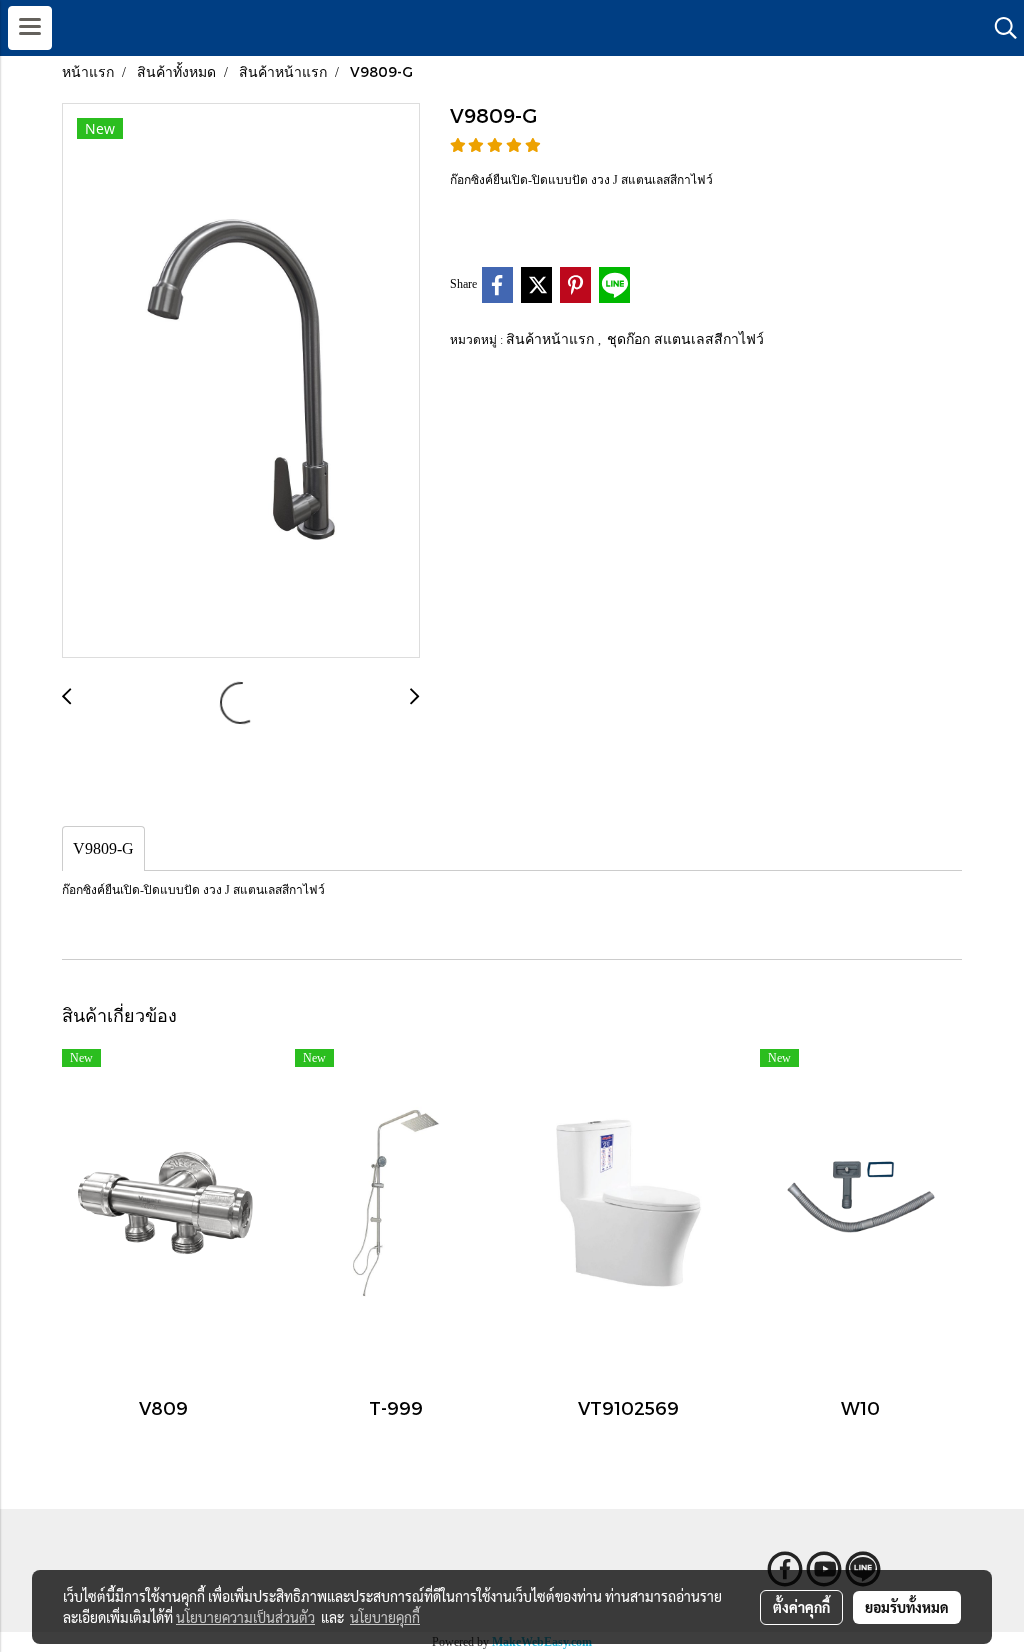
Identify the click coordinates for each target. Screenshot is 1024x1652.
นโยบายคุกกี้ (385, 1617)
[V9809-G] (241, 381)
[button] (999, 28)
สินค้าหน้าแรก (552, 338)
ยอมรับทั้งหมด (907, 1607)
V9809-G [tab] (103, 848)
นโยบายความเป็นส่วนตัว (245, 1617)
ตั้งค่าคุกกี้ (801, 1607)
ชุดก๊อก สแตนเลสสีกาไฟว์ (685, 338)
